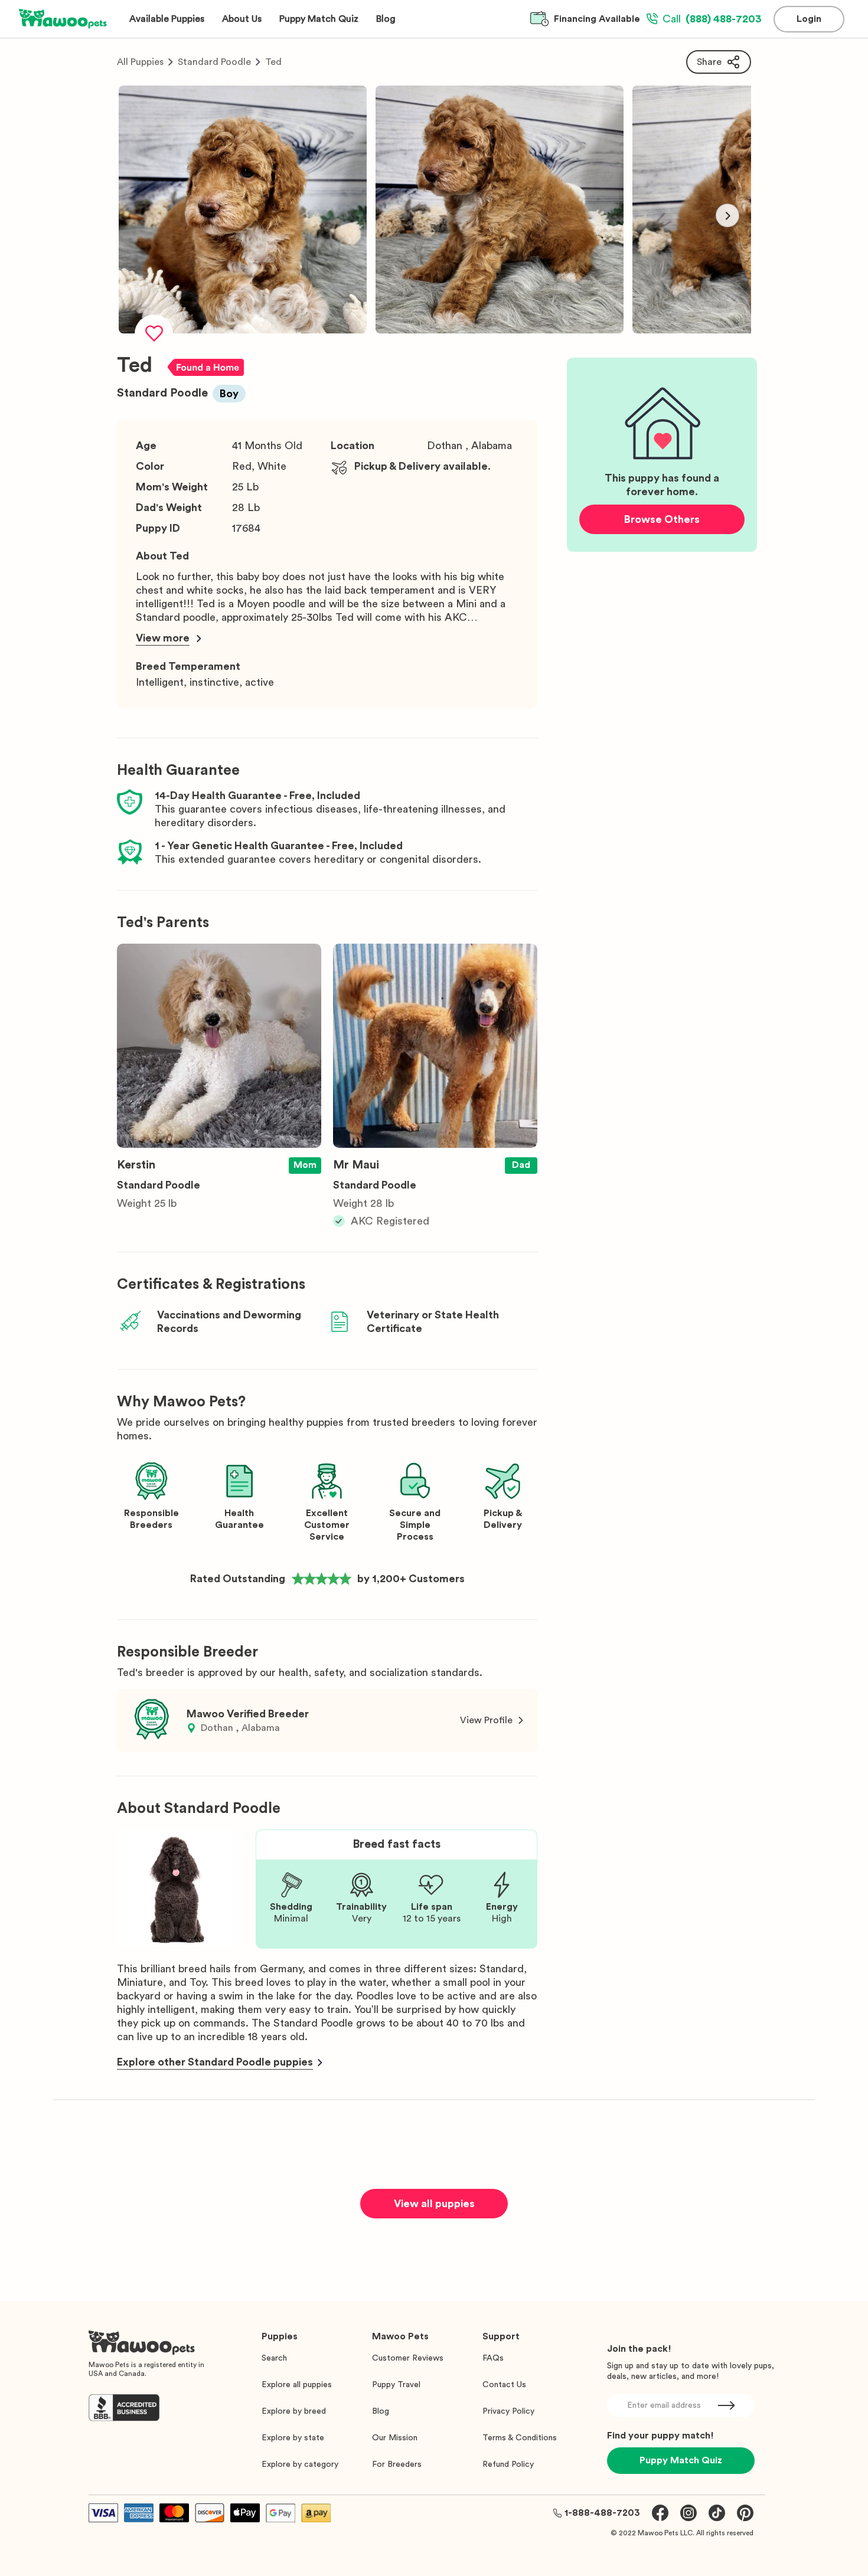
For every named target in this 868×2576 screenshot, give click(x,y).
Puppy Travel (396, 2385)
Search (274, 2358)
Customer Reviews (408, 2358)
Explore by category (300, 2464)
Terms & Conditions (520, 2438)
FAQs (493, 2358)
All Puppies (140, 62)
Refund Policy (508, 2464)
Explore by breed (294, 2411)
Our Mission (395, 2438)
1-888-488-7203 (602, 2513)
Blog (381, 2411)
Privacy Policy (508, 2411)
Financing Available (597, 19)
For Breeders (397, 2464)
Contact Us (504, 2385)
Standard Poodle (214, 62)
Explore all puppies (297, 2385)
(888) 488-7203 (712, 19)
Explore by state (293, 2438)
